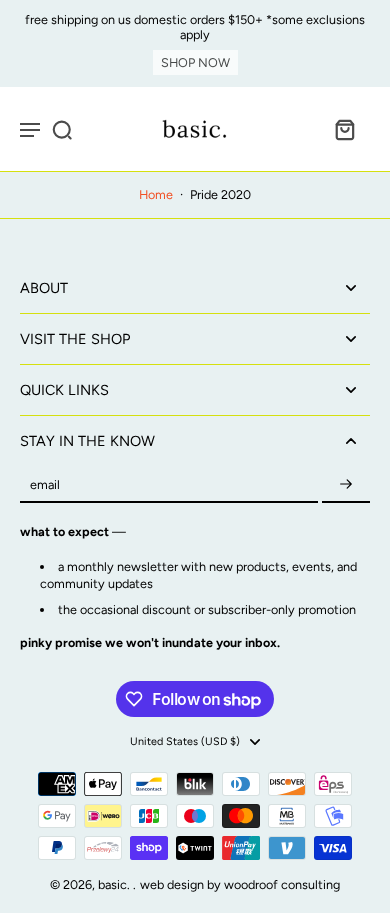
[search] (62, 129)
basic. (115, 884)
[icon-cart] (344, 129)
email (45, 484)
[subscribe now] (346, 484)
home (156, 194)
